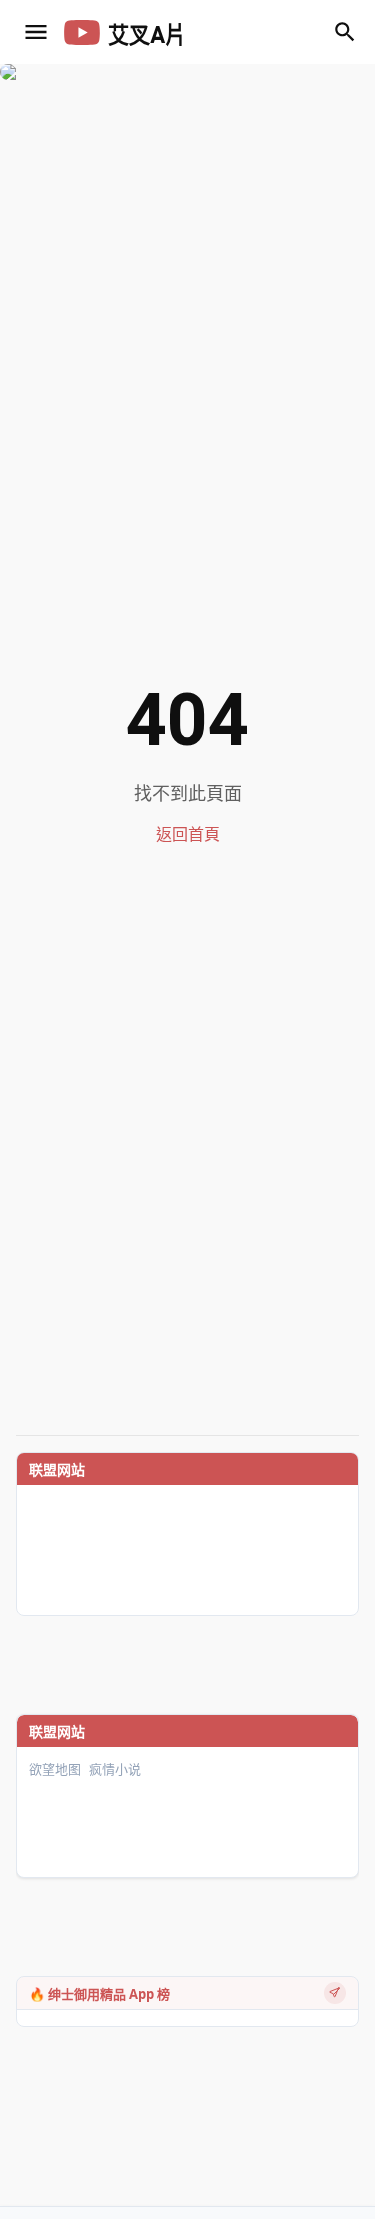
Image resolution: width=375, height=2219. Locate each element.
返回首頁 (188, 834)
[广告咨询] (335, 1993)
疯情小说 (115, 1769)
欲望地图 (55, 1769)
